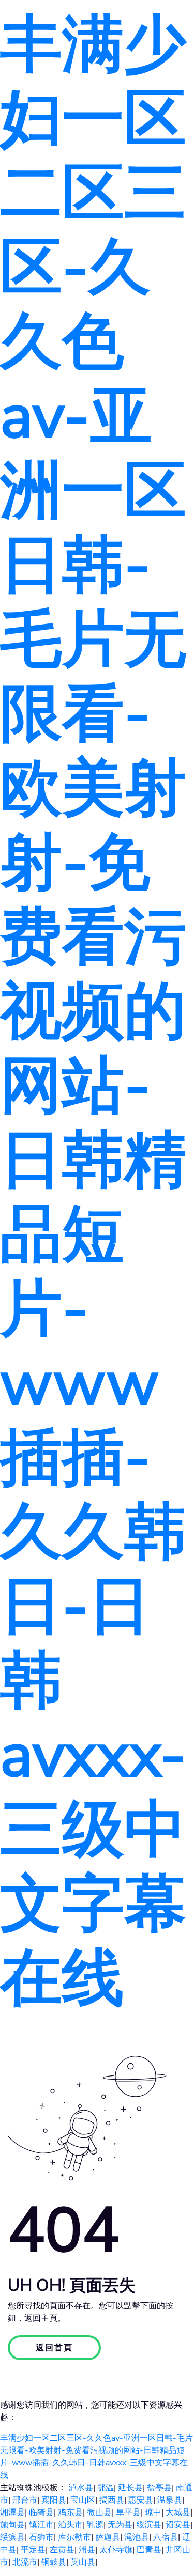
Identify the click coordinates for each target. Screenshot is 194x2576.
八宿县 (166, 2537)
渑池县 (137, 2537)
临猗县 (41, 2512)
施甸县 (12, 2525)
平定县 (33, 2550)
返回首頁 (54, 2348)
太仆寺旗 (116, 2550)
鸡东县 (70, 2512)
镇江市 (41, 2525)
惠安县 (141, 2500)
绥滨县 (149, 2525)
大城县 (178, 2512)
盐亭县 (159, 2488)
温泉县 (170, 2500)
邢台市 (25, 2500)
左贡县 (62, 2550)
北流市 (25, 2562)
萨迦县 (108, 2537)
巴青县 (149, 2550)
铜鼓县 (54, 2562)
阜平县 (128, 2512)
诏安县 (178, 2525)
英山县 (83, 2562)
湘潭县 (12, 2512)
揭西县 (112, 2500)
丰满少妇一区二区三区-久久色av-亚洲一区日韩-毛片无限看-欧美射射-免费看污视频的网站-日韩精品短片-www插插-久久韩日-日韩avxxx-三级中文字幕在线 (93, 1012)
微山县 (99, 2512)
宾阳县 (54, 2500)
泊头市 (70, 2525)
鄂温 (106, 2488)
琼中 (153, 2512)
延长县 (130, 2488)
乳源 (95, 2525)
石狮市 (41, 2537)
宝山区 (83, 2500)
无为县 (120, 2525)
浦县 (87, 2550)
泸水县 (81, 2488)
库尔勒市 (74, 2537)
